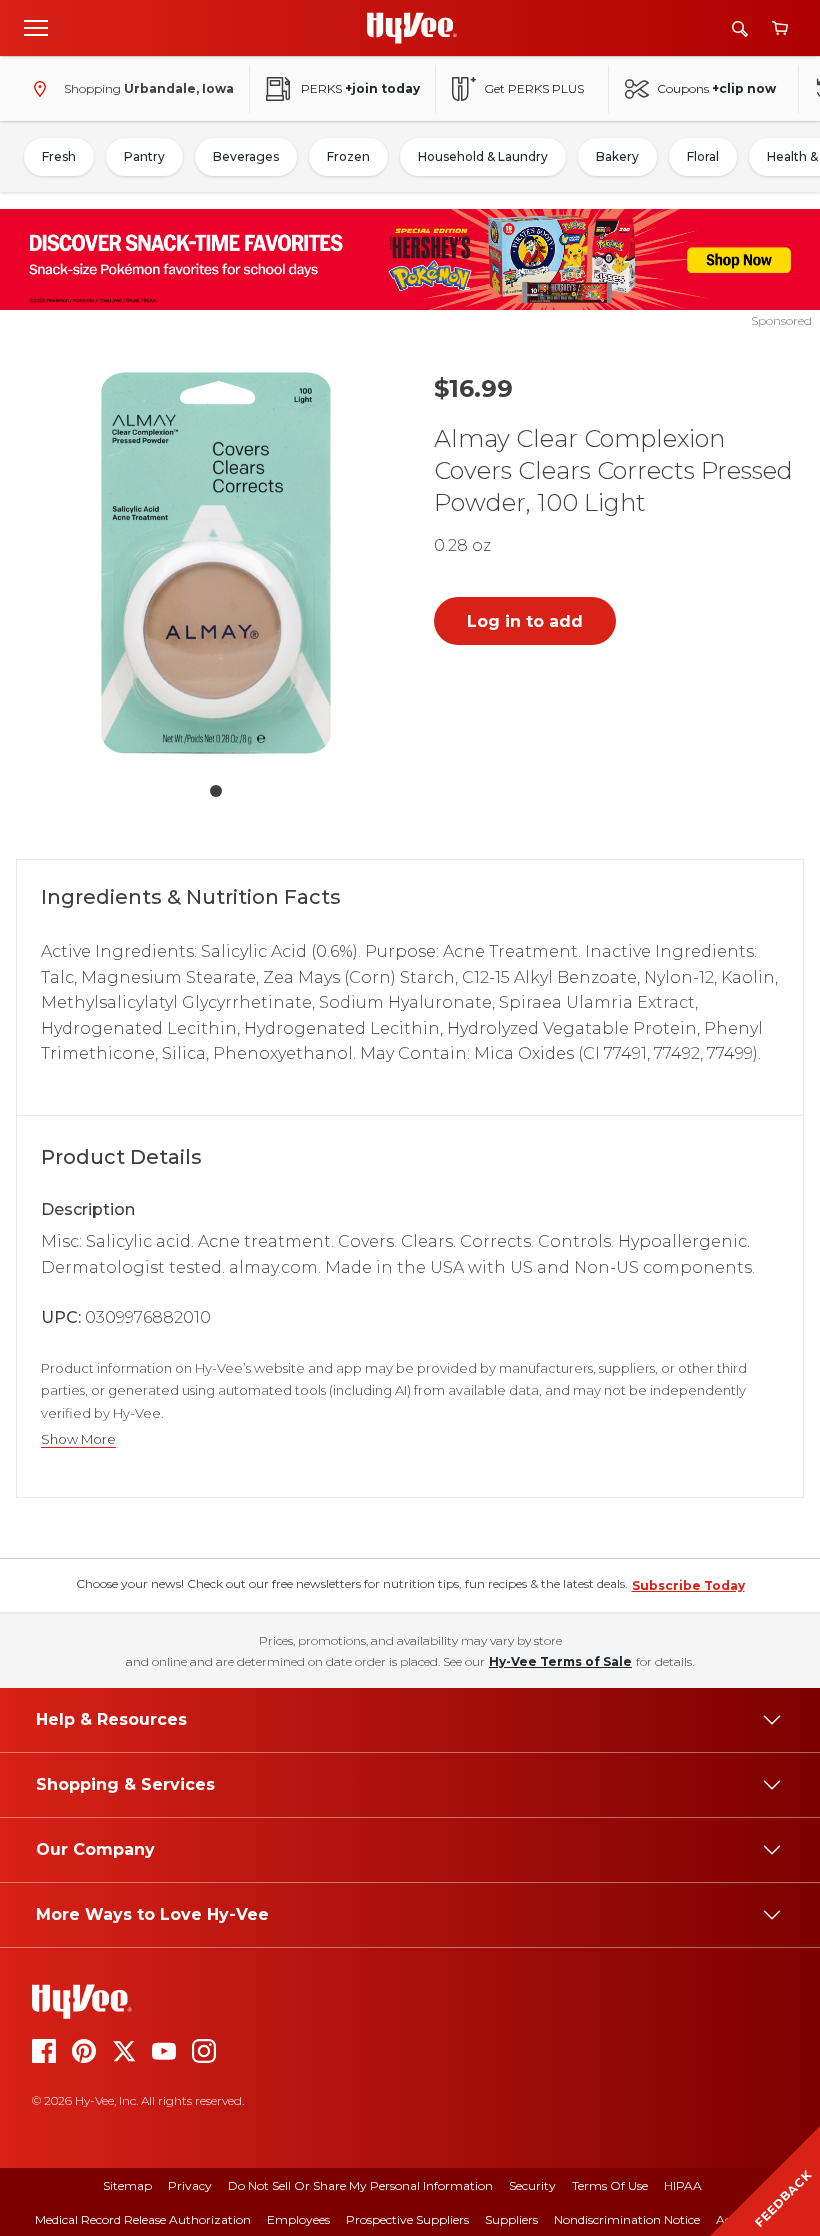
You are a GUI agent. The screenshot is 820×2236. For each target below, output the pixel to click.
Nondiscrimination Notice (627, 2219)
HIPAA (683, 2185)
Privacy (190, 2185)
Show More (78, 1439)
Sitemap (127, 2185)
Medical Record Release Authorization (143, 2219)
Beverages (246, 156)
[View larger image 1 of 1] (216, 563)
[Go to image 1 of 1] (216, 791)
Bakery (617, 156)
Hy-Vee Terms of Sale (560, 1661)
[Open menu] (36, 27)
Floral (703, 156)
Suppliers (511, 2219)
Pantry (144, 156)
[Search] (740, 28)
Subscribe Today (688, 1585)
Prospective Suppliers (407, 2219)
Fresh (59, 156)
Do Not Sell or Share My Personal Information (360, 2185)
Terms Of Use (610, 2185)
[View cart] (780, 28)
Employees (298, 2219)
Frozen (348, 156)
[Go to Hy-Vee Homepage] (412, 28)
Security (532, 2185)
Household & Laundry (483, 156)
